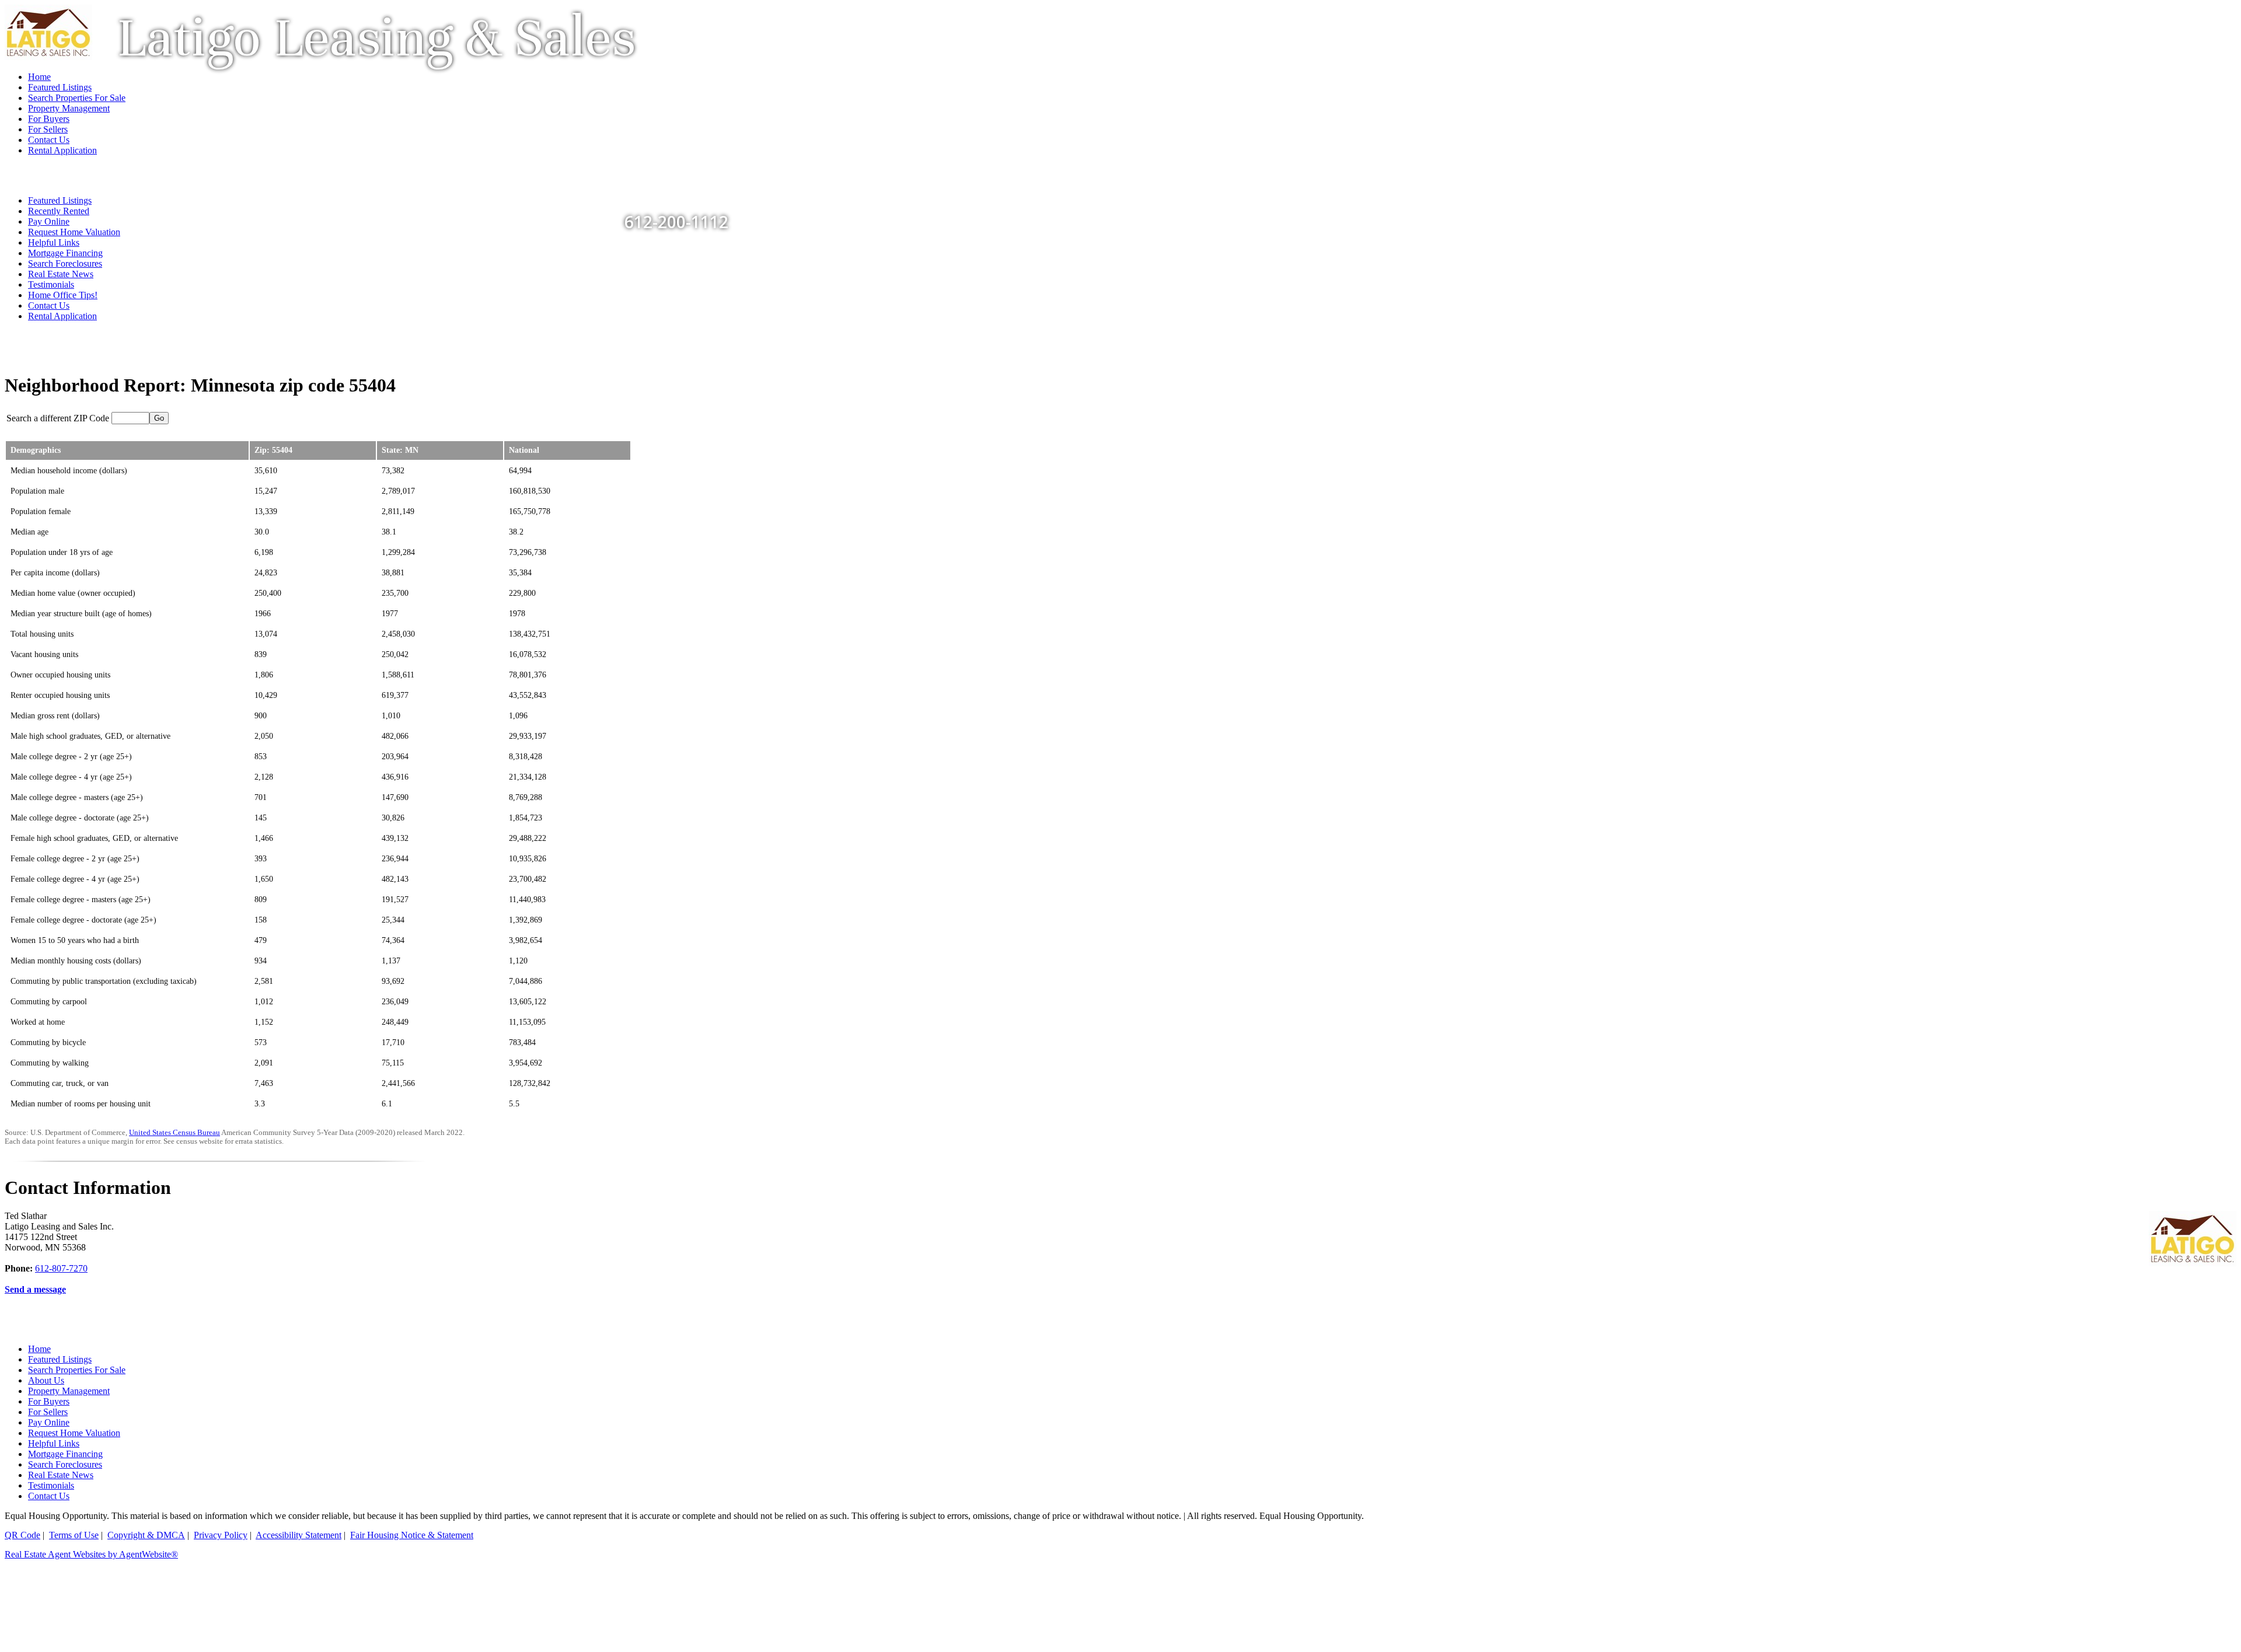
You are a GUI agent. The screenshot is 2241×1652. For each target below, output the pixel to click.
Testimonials (51, 284)
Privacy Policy (221, 1535)
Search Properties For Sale (77, 1370)
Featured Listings (60, 1359)
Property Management (69, 1391)
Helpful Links (54, 242)
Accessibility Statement (299, 1535)
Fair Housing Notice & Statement (412, 1535)
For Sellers (48, 1412)
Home (39, 1349)
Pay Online (49, 1422)
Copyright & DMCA (146, 1535)
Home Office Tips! (63, 295)
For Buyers (49, 1401)
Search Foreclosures (65, 263)
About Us (46, 1380)
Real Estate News (61, 274)
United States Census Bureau (174, 1133)
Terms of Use (74, 1535)
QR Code (22, 1535)
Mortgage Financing (65, 253)
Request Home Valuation (74, 232)
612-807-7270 (61, 1268)
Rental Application (62, 316)
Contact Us (49, 305)
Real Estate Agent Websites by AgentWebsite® (91, 1554)
